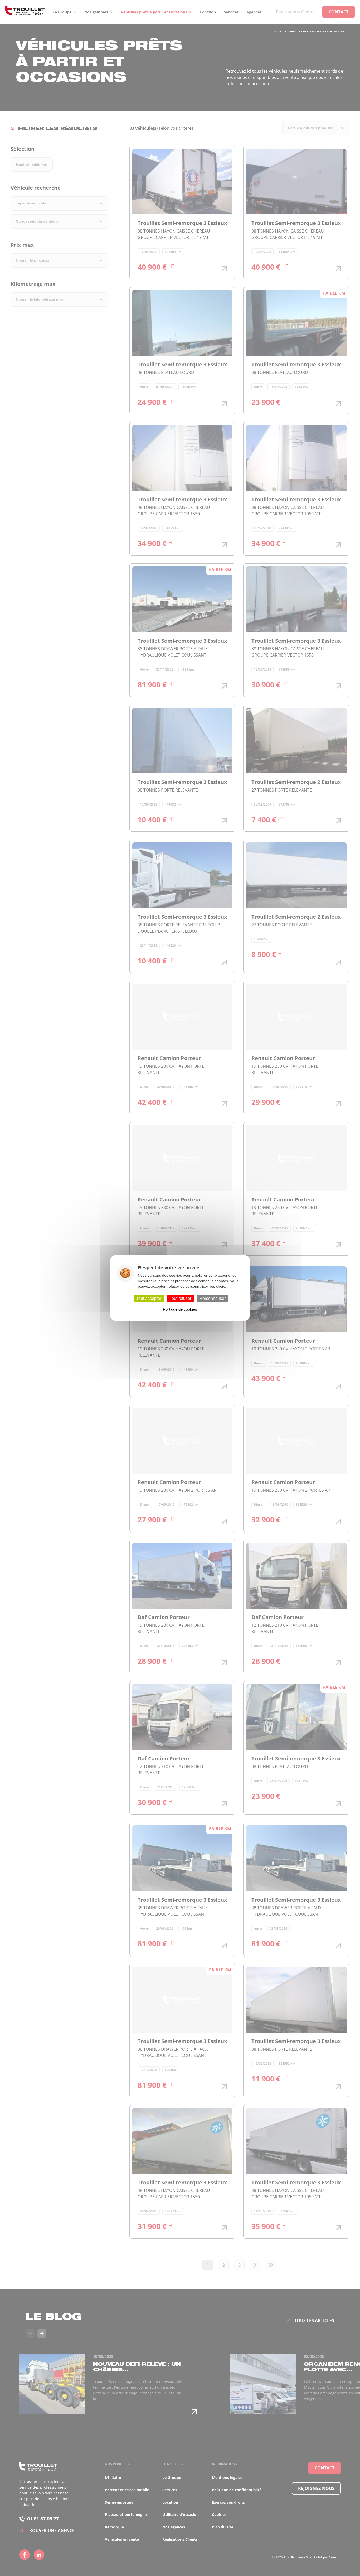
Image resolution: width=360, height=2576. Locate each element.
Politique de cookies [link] (180, 1309)
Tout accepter (149, 1298)
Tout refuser (180, 1298)
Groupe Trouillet (25, 12)
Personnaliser (213, 1298)
